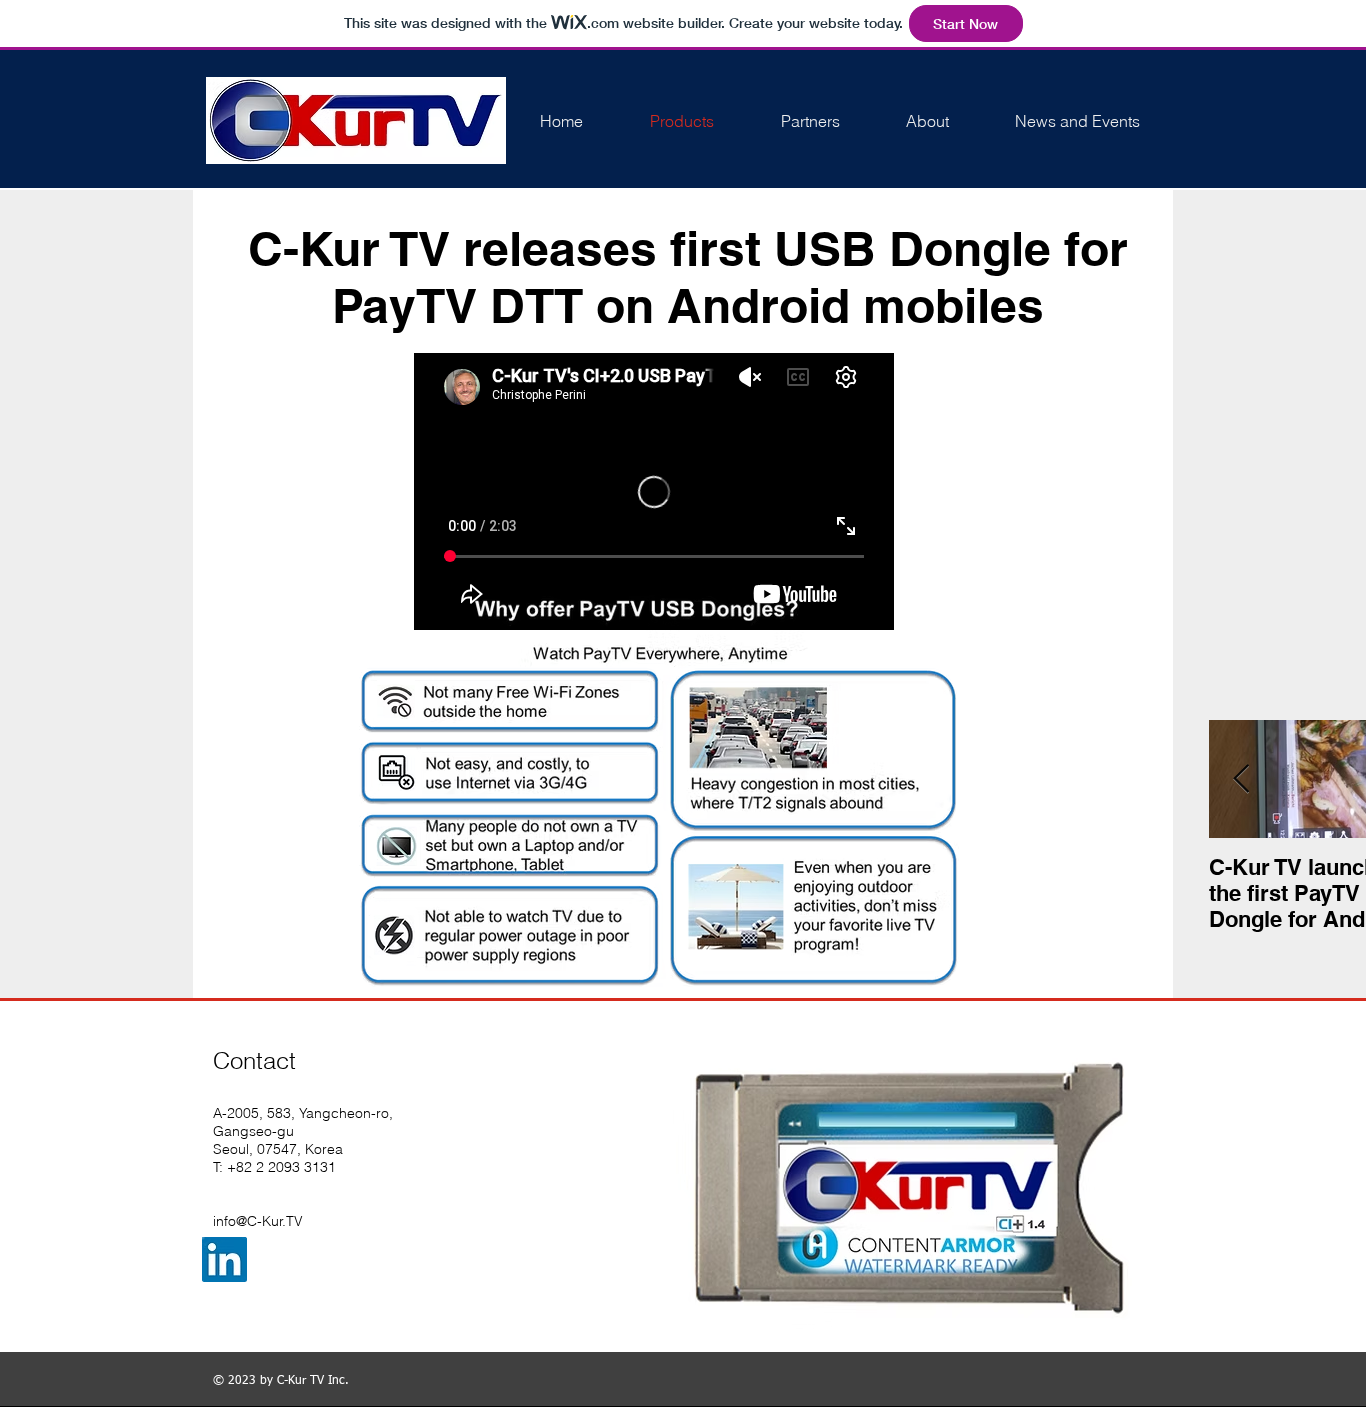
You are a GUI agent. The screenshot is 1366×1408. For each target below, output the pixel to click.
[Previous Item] (1241, 779)
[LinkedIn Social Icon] (224, 1259)
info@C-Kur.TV (258, 1221)
